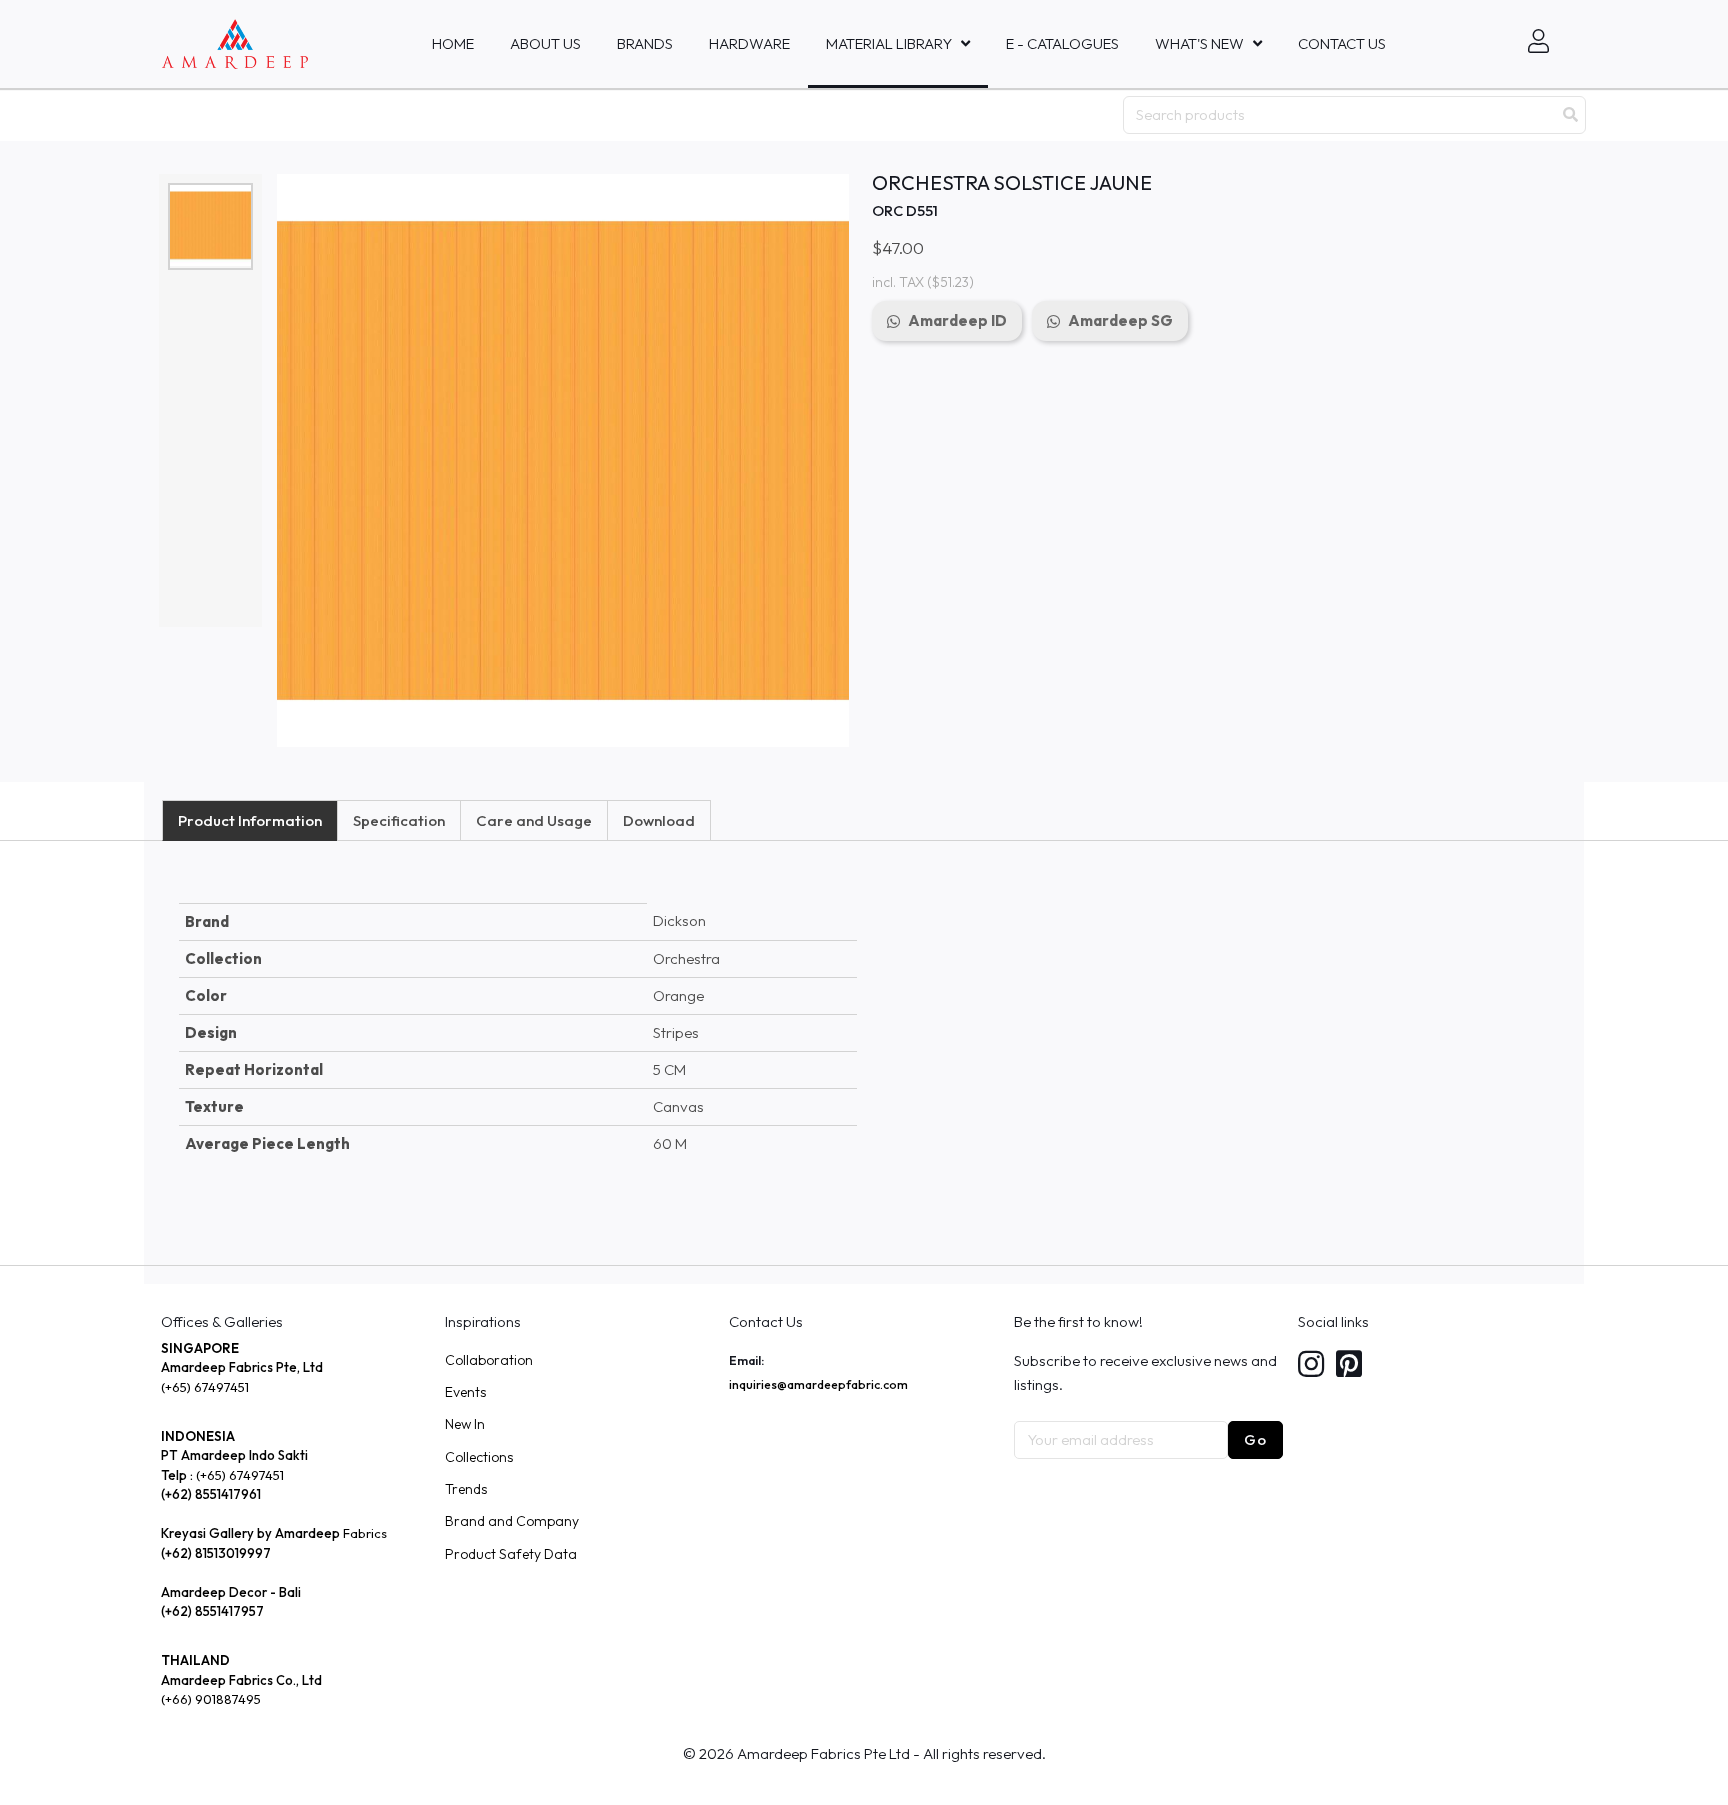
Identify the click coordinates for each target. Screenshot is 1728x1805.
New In (465, 1424)
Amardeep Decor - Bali (231, 1592)
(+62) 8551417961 (211, 1494)
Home (453, 43)
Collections (479, 1457)
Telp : (178, 1475)
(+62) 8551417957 (212, 1611)
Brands (645, 43)
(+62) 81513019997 (216, 1553)
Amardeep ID (957, 320)
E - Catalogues (1062, 43)
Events (465, 1392)
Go (1255, 1439)
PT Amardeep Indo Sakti (234, 1455)
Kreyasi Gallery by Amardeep (250, 1533)
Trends (466, 1489)
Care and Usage (534, 820)
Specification (399, 820)
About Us (545, 43)
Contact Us (1342, 43)
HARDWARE (749, 43)
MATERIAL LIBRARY (889, 43)
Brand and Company (512, 1521)
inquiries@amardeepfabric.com (818, 1384)
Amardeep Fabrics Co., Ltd (241, 1680)
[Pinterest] (1349, 1365)
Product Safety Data (511, 1554)
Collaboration (489, 1360)
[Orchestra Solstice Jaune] (210, 225)
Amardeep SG (1120, 320)
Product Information (250, 820)
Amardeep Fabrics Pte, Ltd (242, 1367)
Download (659, 820)
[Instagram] (1311, 1365)
